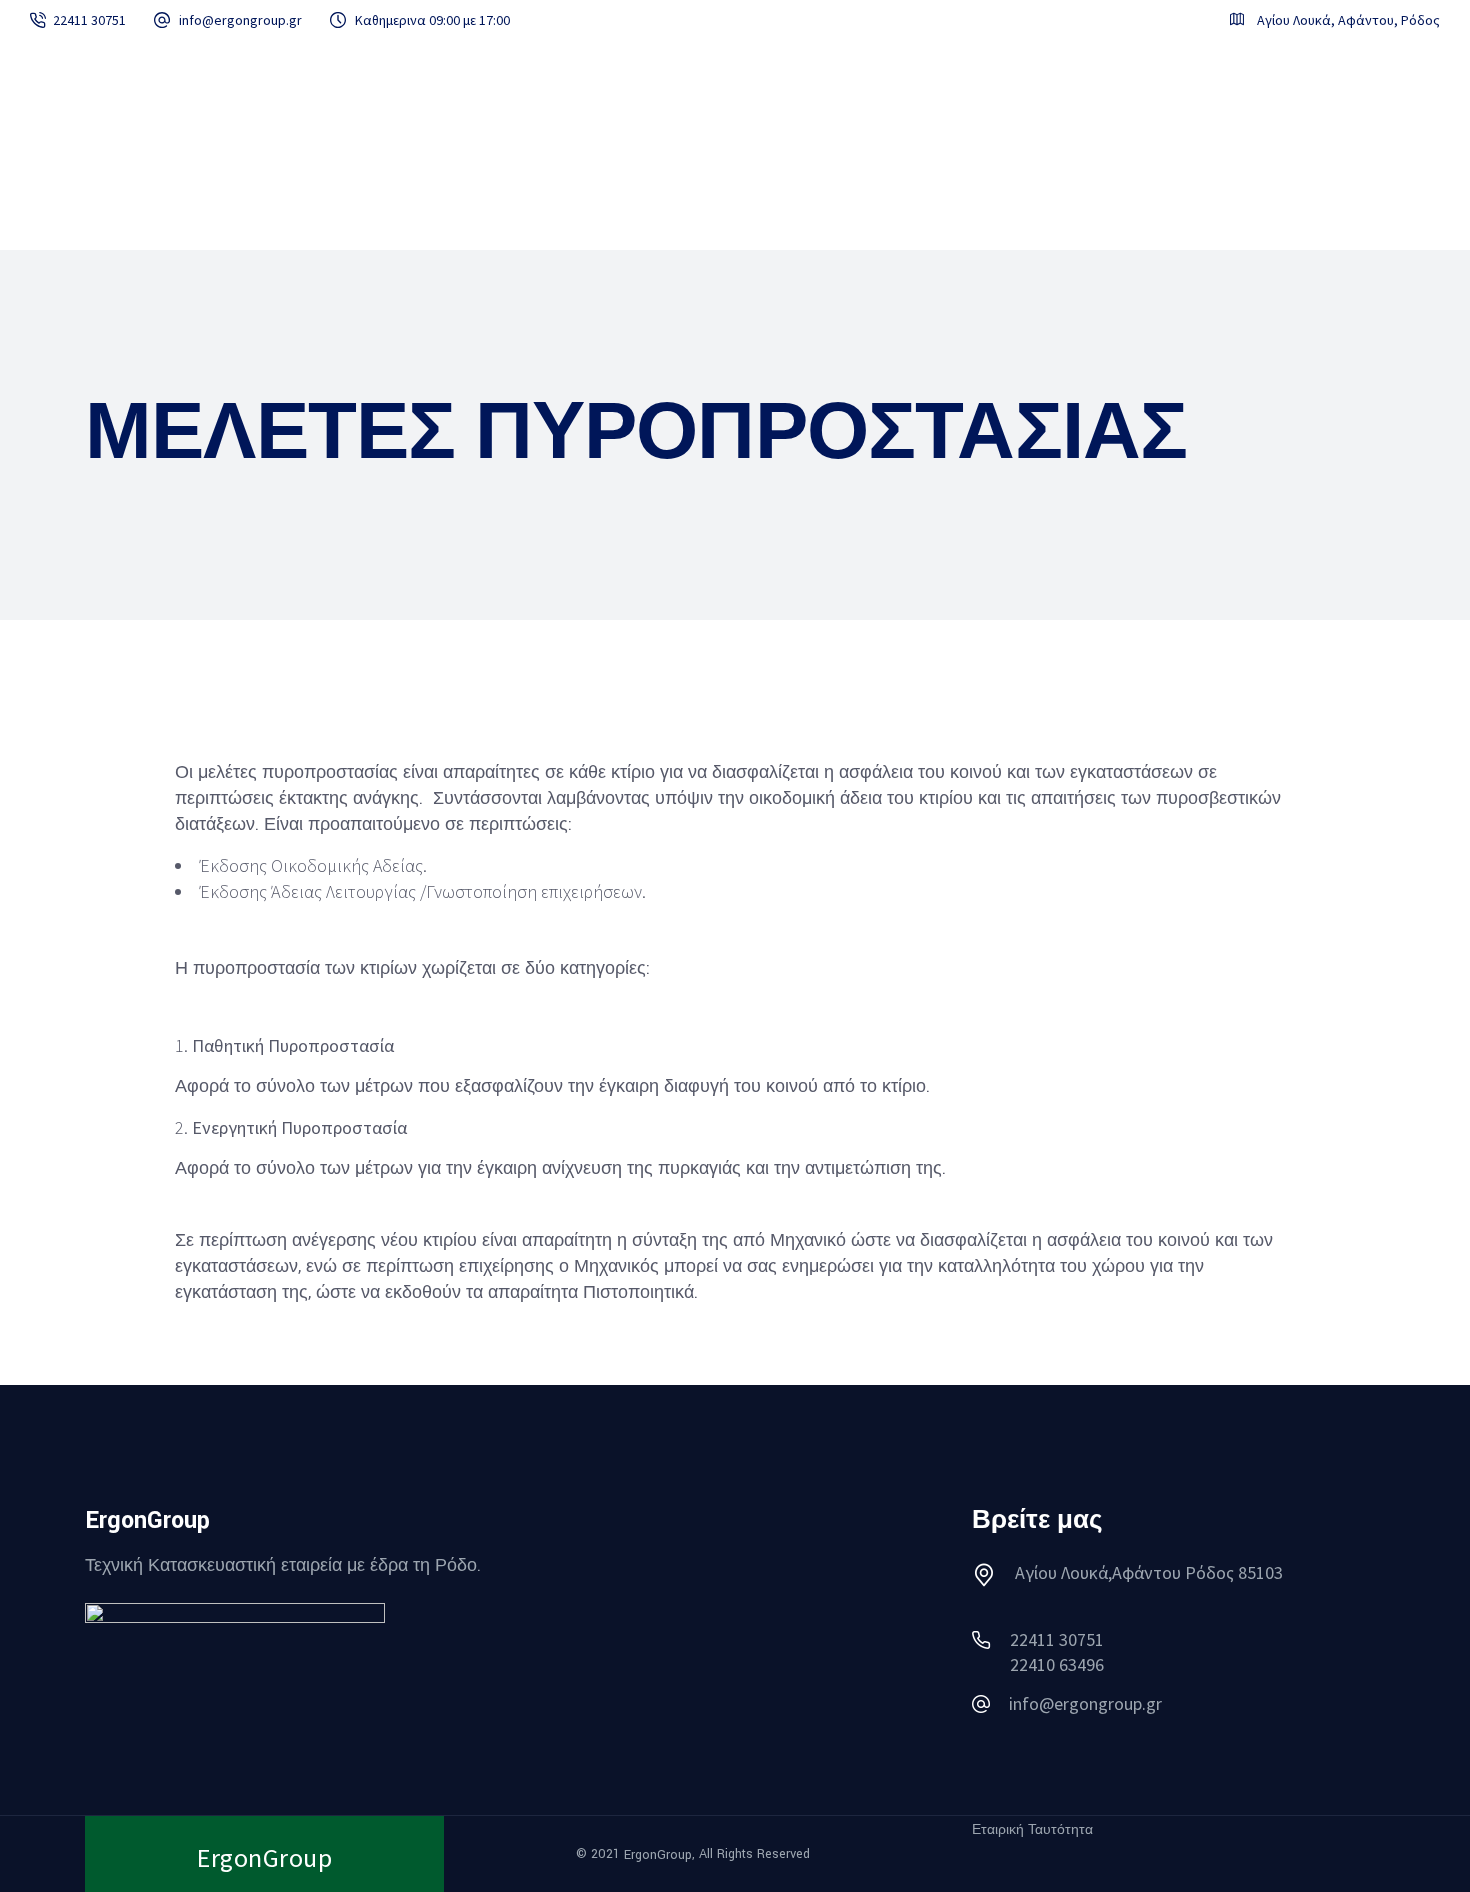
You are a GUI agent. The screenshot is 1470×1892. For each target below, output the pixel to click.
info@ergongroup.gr (240, 20)
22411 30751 (89, 20)
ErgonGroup (658, 1855)
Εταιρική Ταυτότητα (1032, 1830)
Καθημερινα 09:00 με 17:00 (432, 20)
